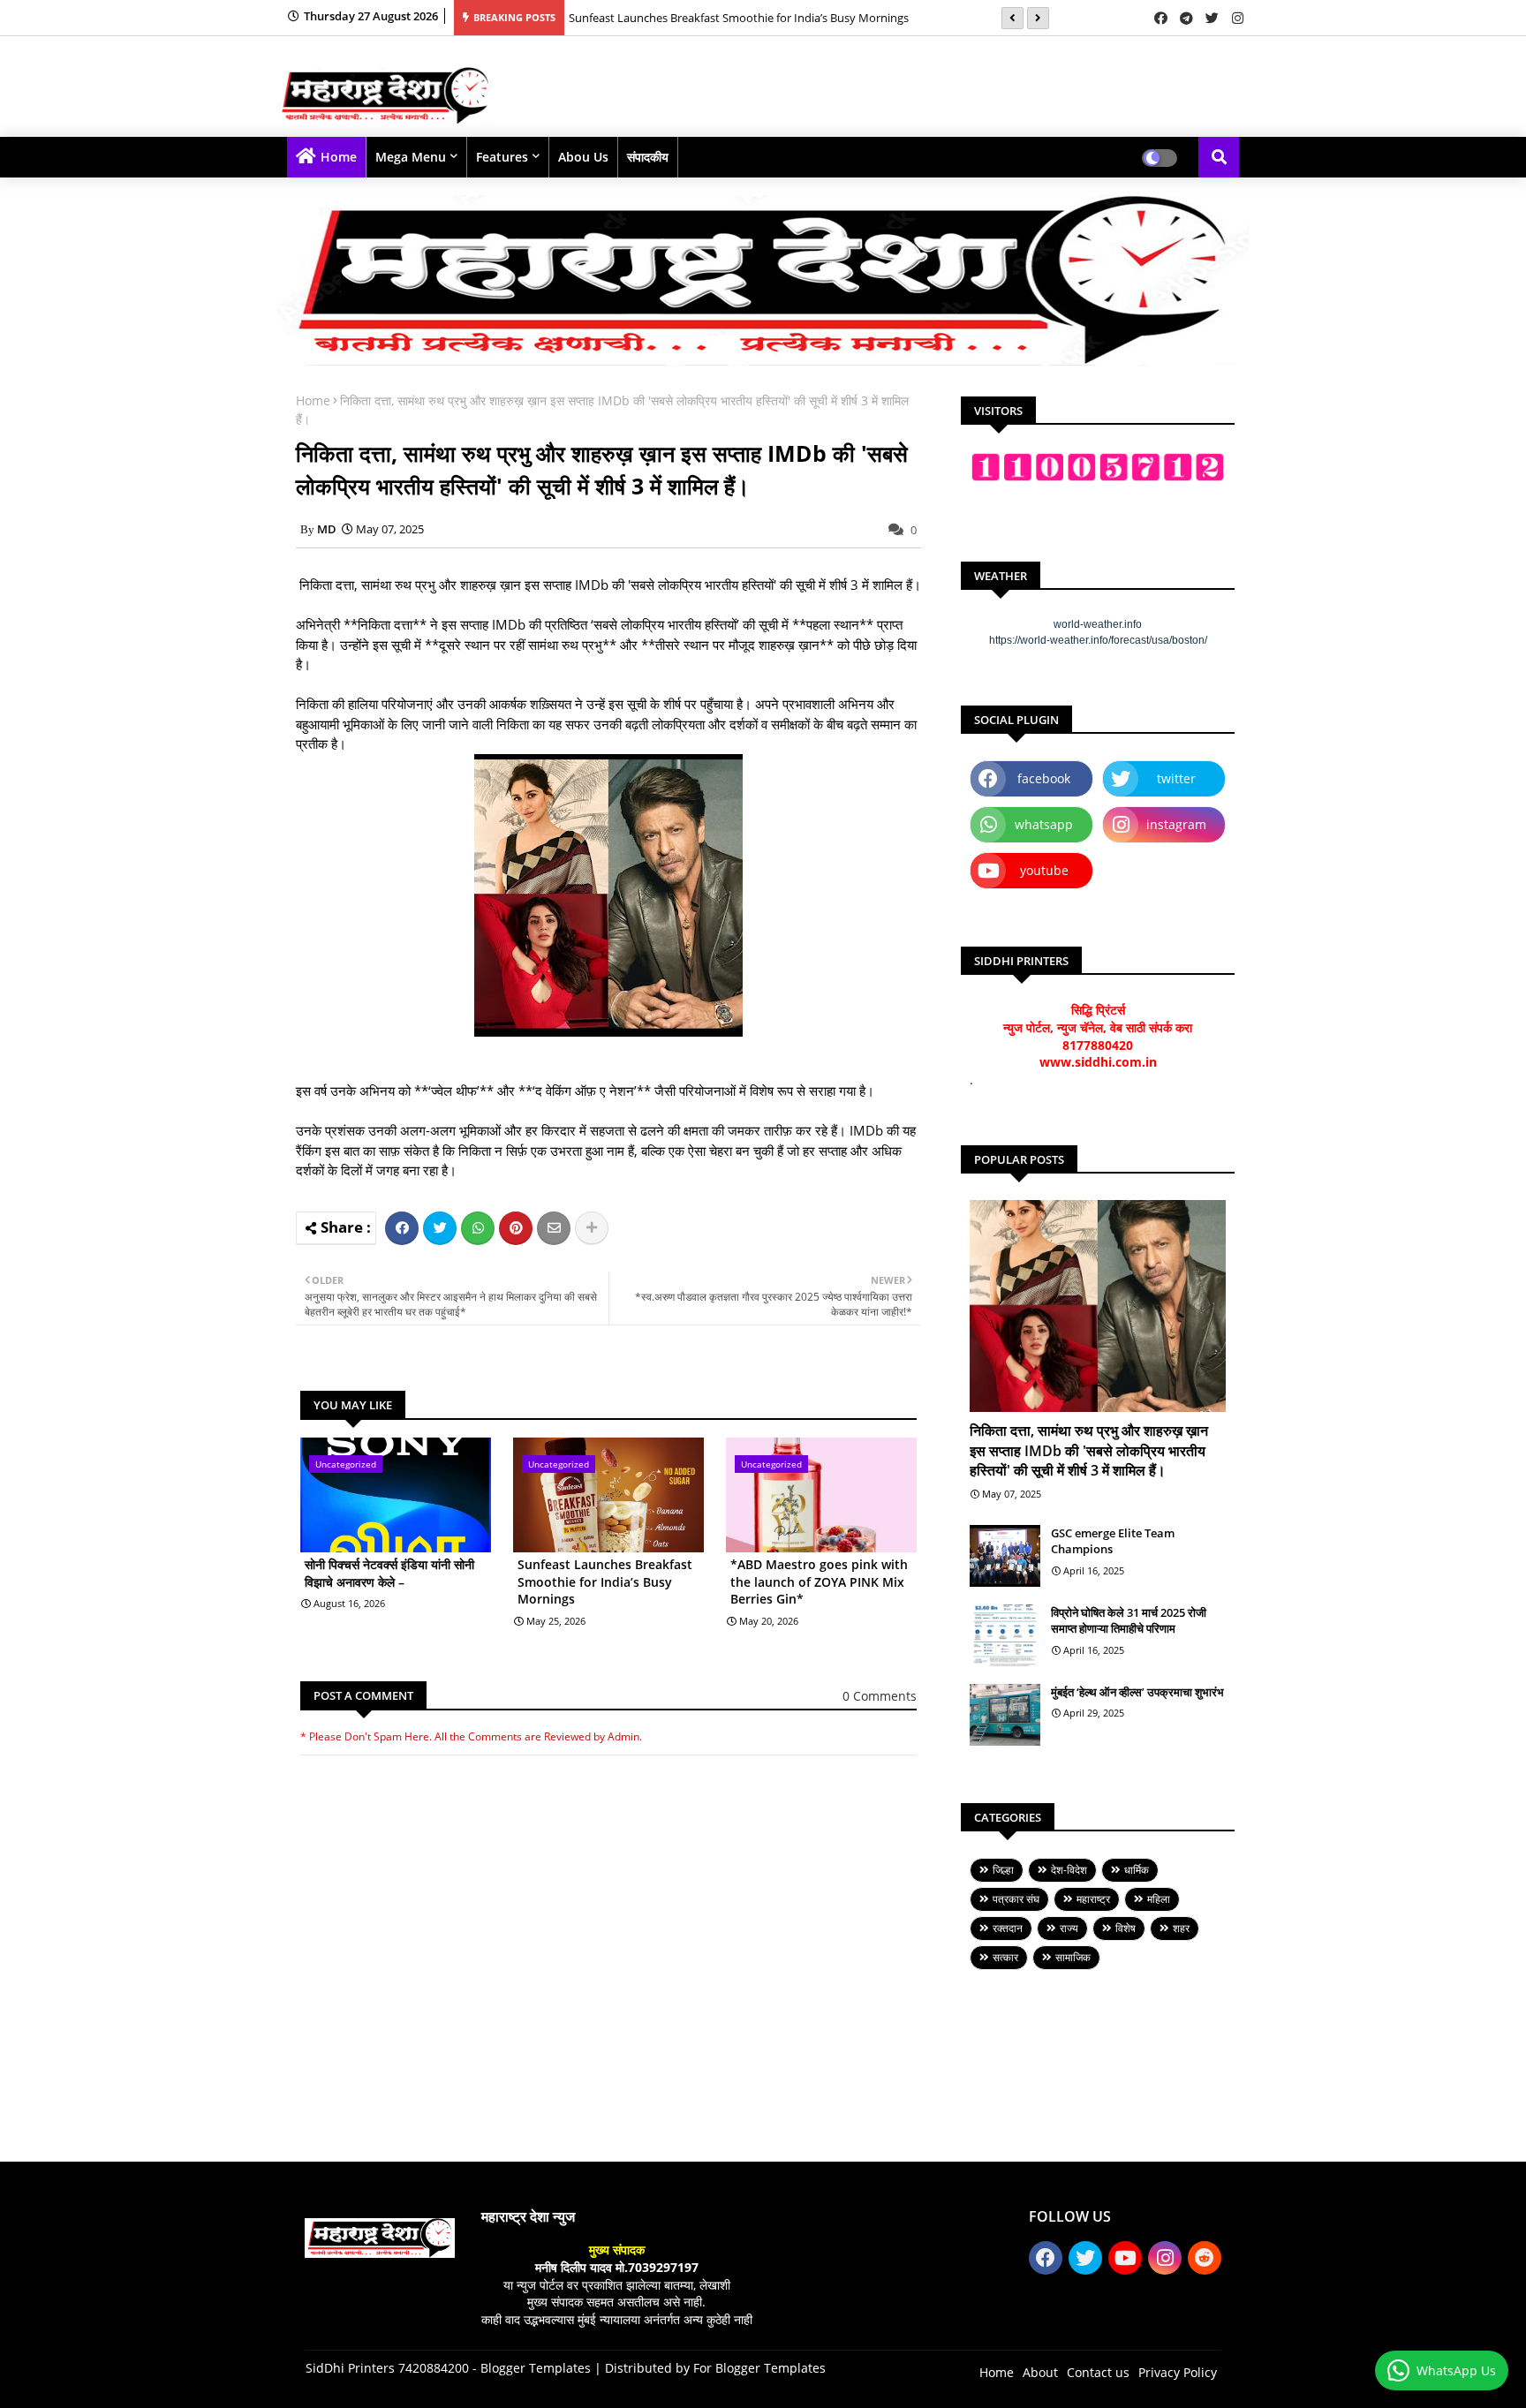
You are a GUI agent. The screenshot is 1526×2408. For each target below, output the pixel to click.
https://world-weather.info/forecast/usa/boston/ (1098, 640)
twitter (1176, 778)
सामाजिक (1073, 1957)
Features (502, 157)
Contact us (1098, 2372)
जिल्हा (1003, 1870)
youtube (1044, 870)
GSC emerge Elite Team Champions (1113, 1541)
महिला (1159, 1899)
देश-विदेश (1069, 1870)
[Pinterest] (516, 1228)
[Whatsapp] (478, 1228)
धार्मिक (1137, 1870)
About (1040, 2372)
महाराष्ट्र (1093, 1899)
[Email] (554, 1228)
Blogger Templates (536, 2368)
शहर (1181, 1928)
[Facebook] (402, 1228)
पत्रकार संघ (1016, 1899)
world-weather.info (1098, 624)
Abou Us (583, 157)
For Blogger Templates (759, 2368)
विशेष (1126, 1928)
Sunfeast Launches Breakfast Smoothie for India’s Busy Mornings (739, 18)
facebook (1044, 778)
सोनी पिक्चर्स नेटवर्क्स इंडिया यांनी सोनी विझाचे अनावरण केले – (389, 1573)
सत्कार (1005, 1957)
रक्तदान (1008, 1928)
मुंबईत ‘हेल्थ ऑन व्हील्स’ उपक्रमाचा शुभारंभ (1137, 1692)
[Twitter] (440, 1228)
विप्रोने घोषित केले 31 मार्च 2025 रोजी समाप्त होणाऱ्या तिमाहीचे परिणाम (1129, 1620)
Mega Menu (411, 157)
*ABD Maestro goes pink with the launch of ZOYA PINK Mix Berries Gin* (819, 1581)
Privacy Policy (1178, 2372)
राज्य (1069, 1928)
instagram (1176, 824)
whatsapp (1044, 824)
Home (339, 157)
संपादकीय (648, 157)
